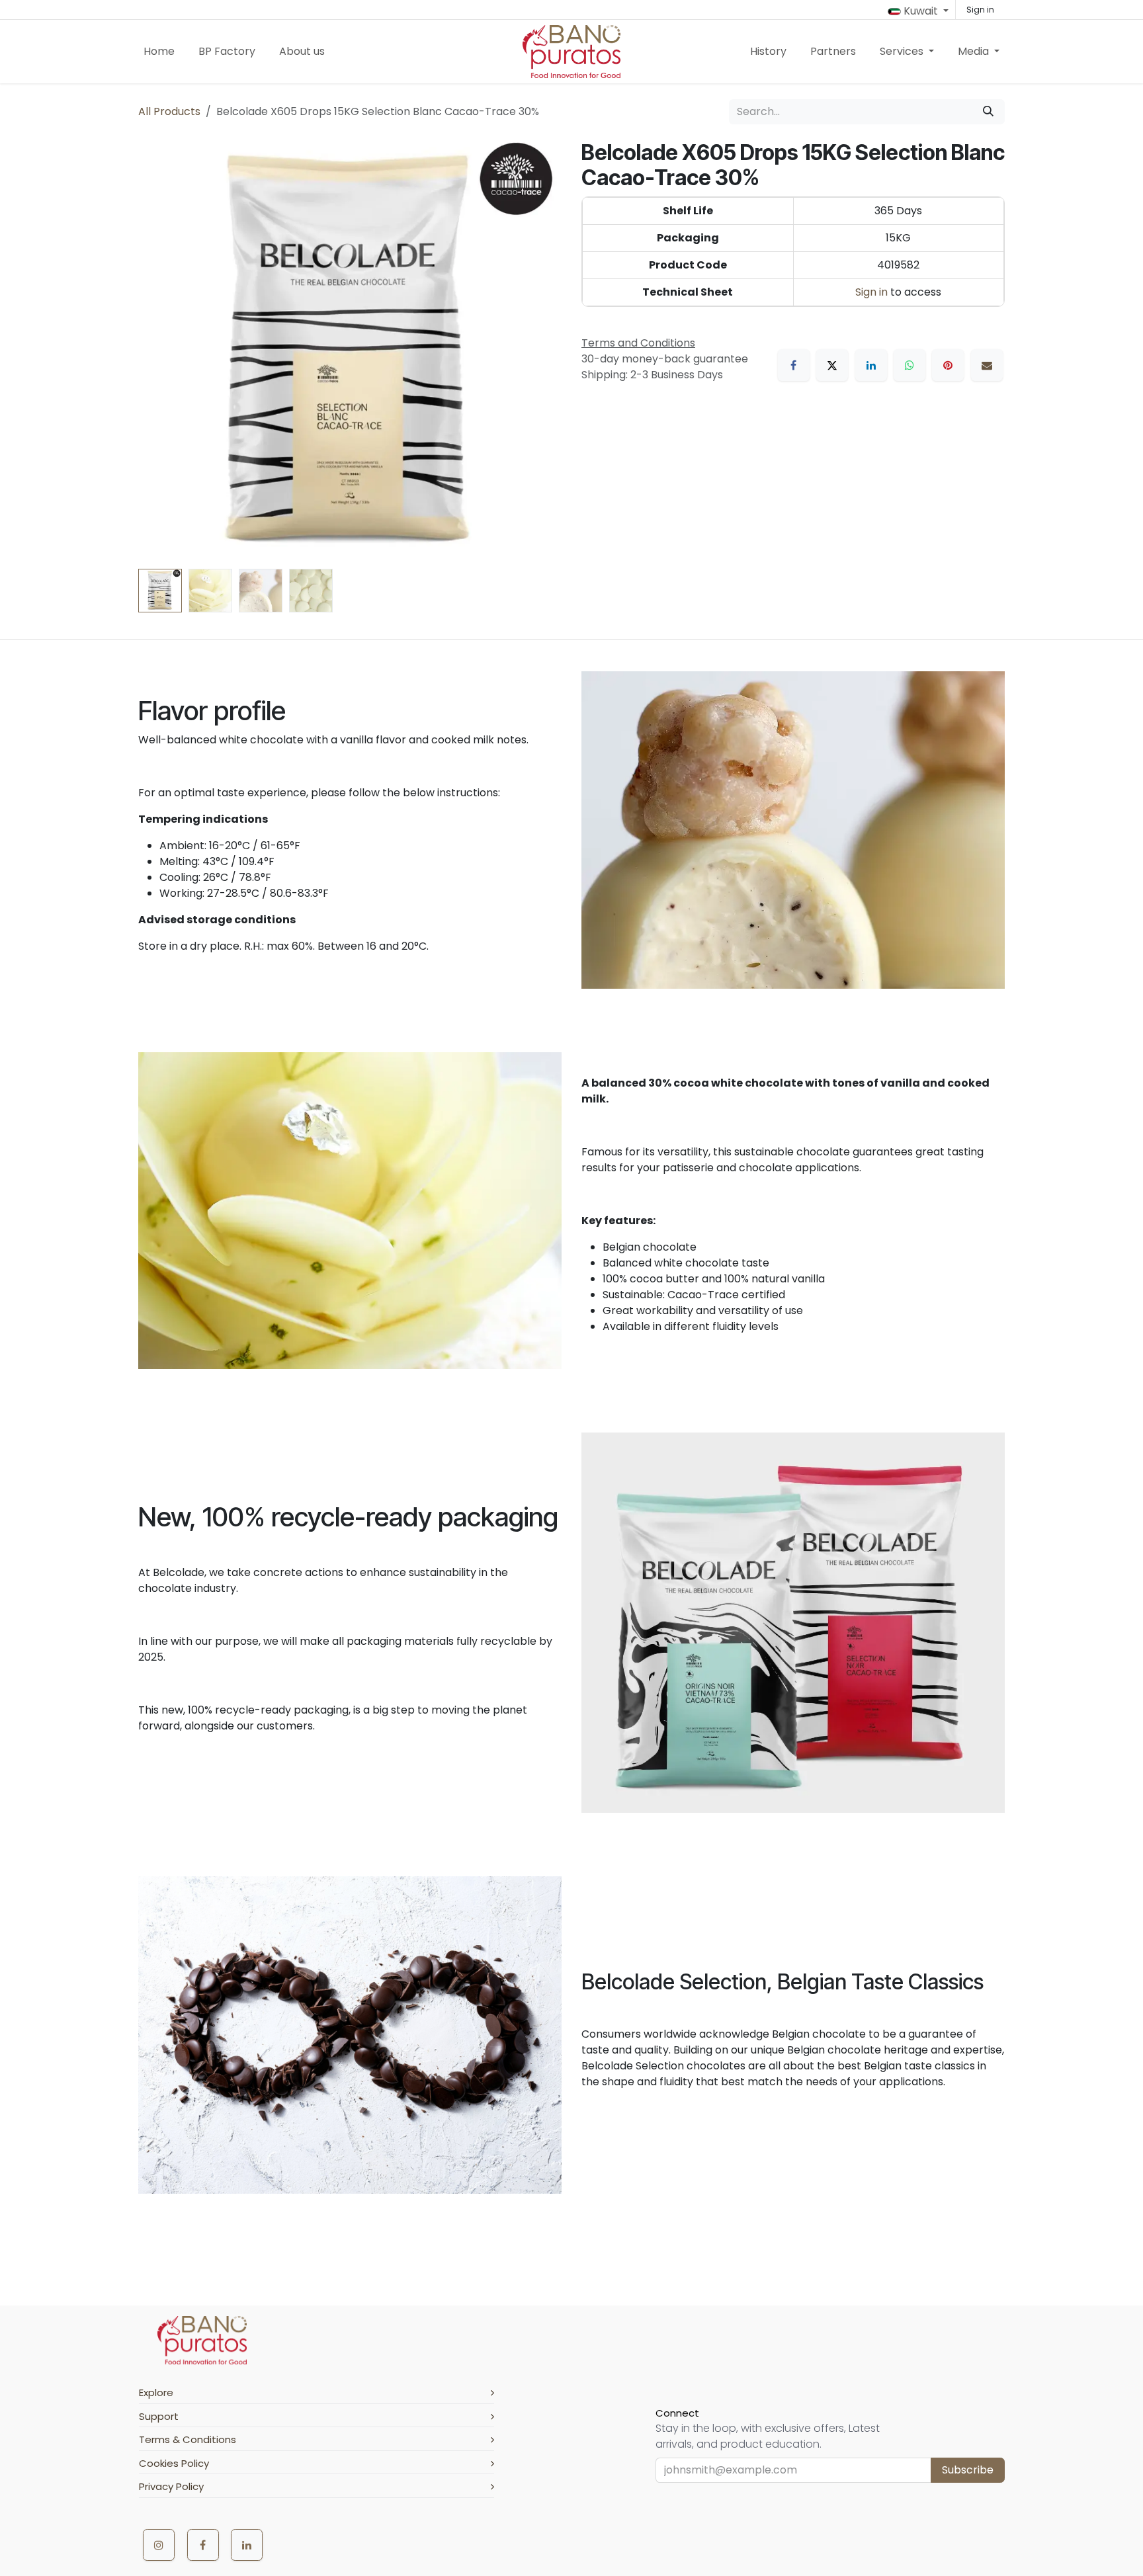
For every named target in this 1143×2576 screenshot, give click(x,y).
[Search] (988, 112)
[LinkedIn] (871, 365)
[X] (832, 365)
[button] (159, 352)
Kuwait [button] (921, 11)
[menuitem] (159, 52)
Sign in (980, 10)
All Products (169, 111)
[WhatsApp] (910, 365)
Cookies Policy (174, 2463)
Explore (156, 2392)
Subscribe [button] (968, 2470)
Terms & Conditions (188, 2439)
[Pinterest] (948, 365)
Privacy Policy (171, 2486)
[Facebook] (794, 365)
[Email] (987, 365)
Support (159, 2416)
